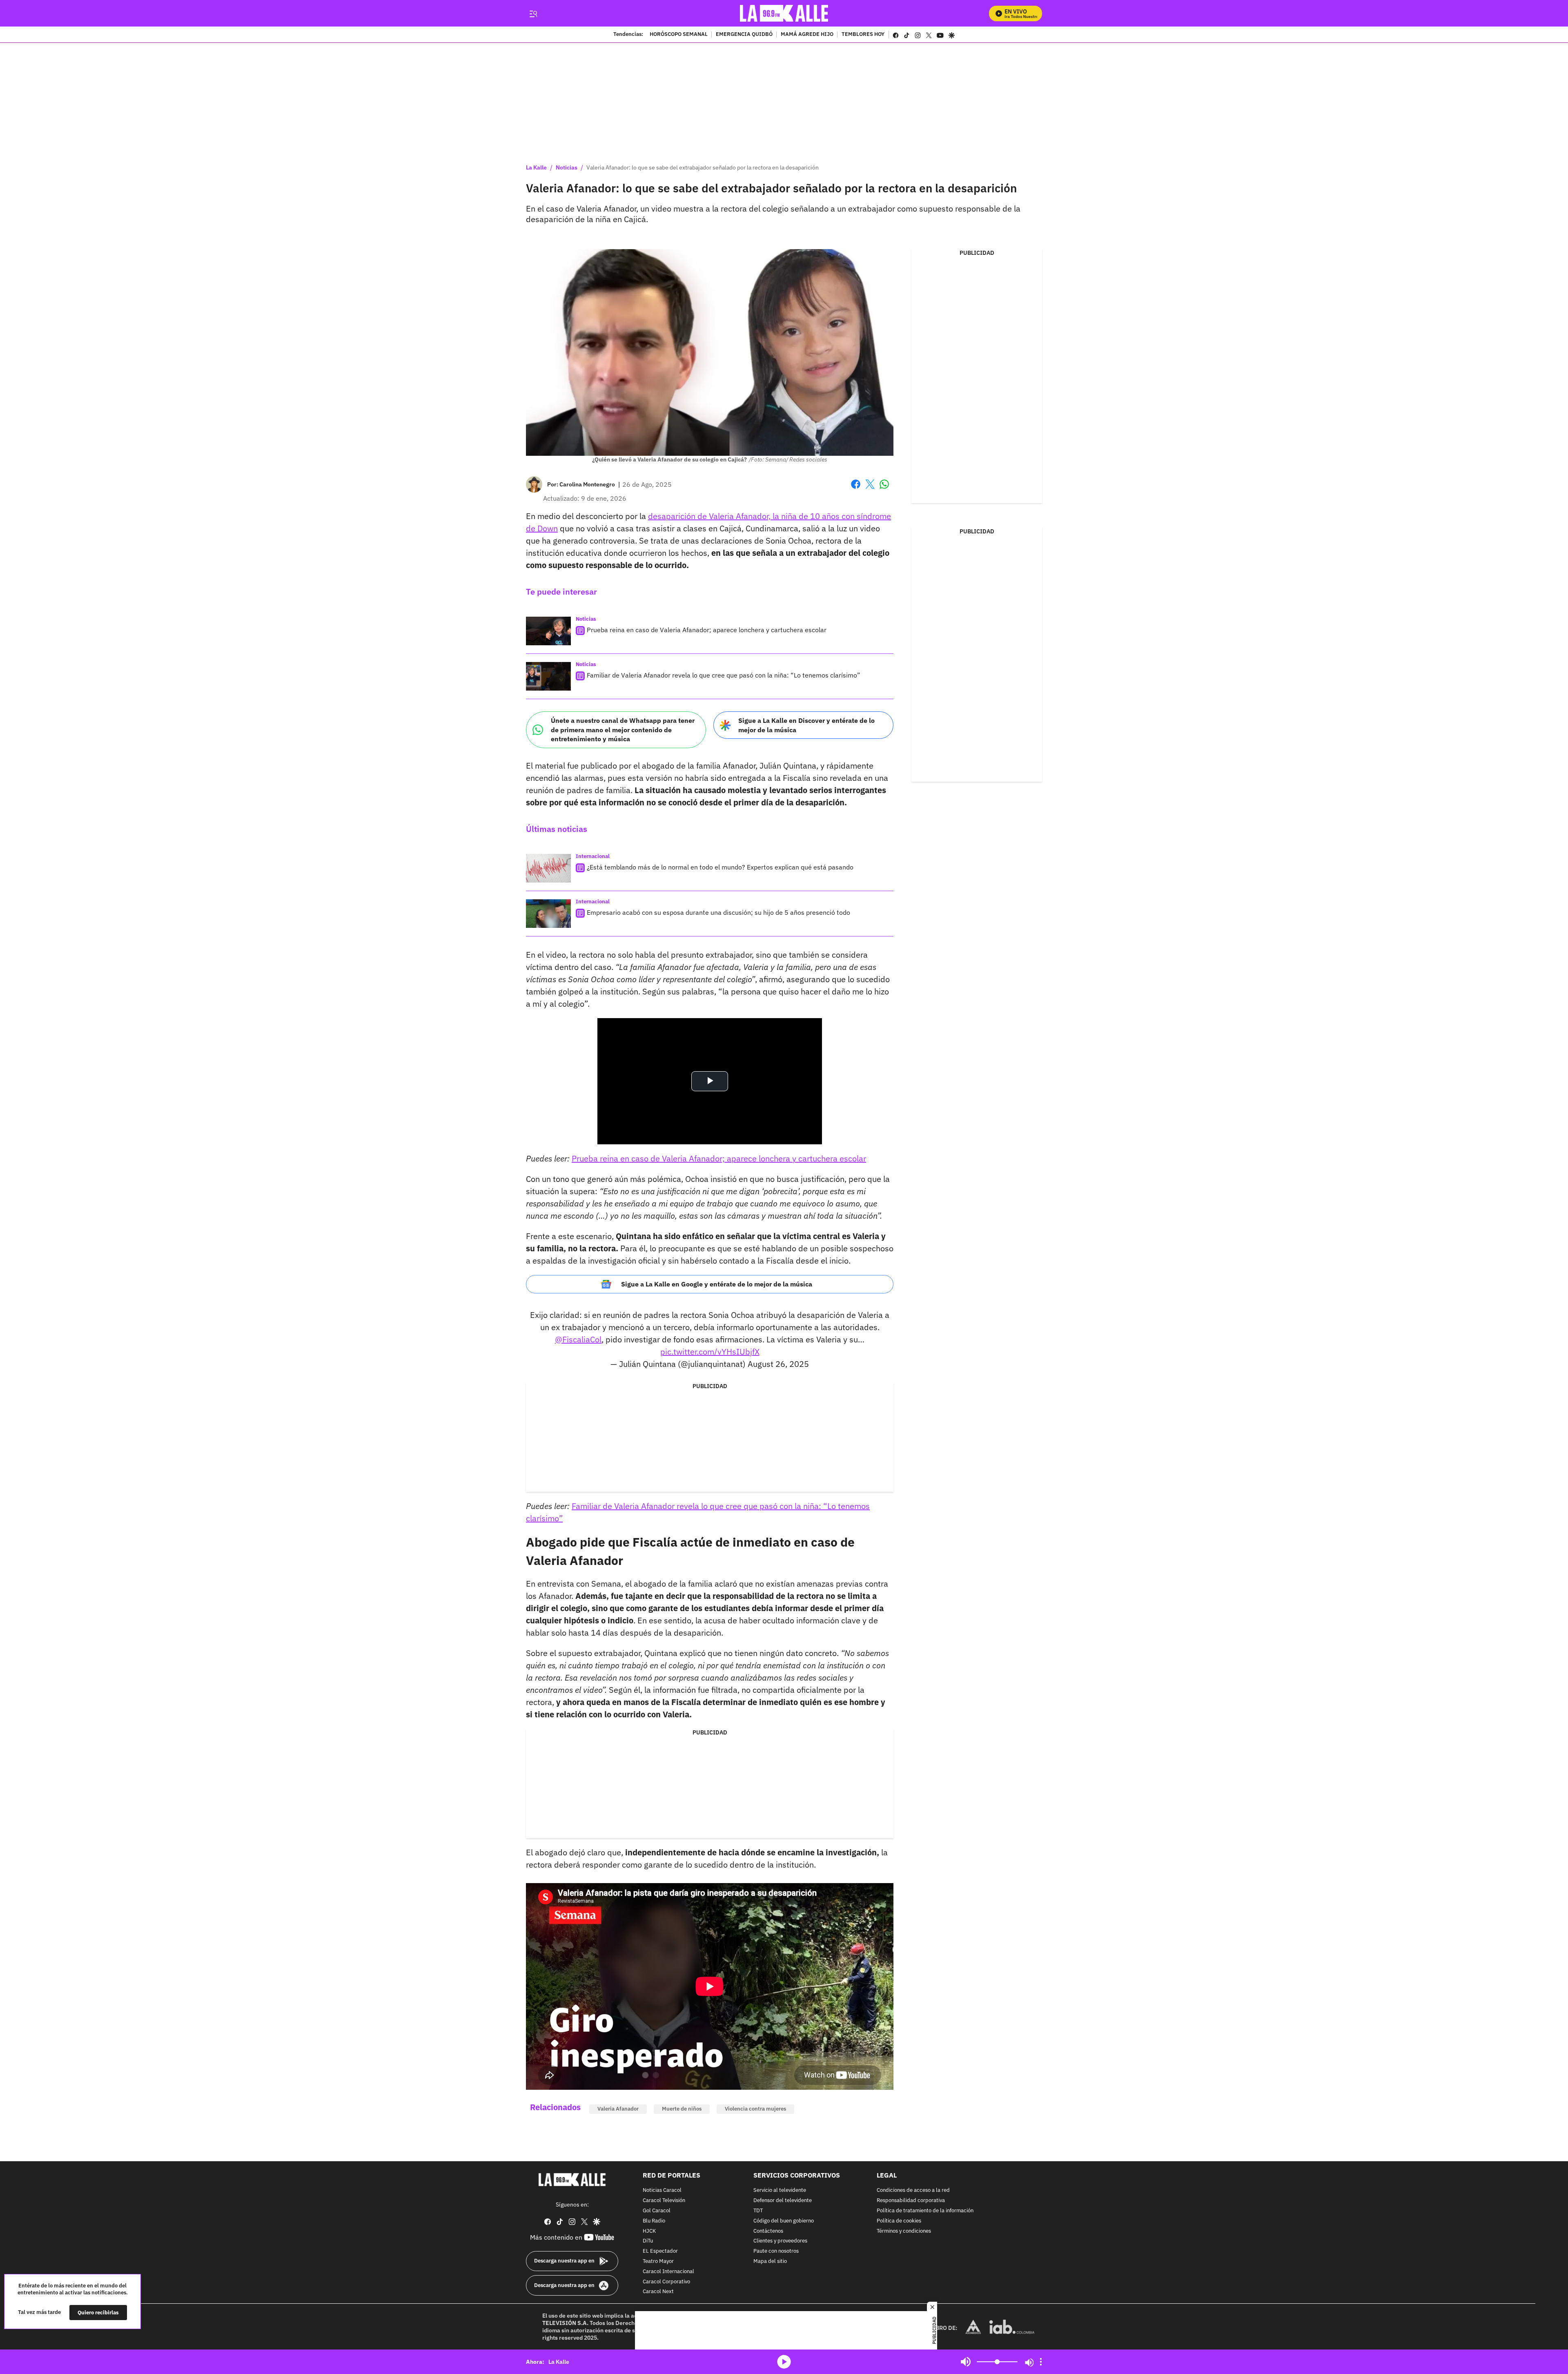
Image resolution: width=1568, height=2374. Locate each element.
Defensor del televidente (783, 2201)
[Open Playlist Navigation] (1041, 2362)
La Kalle (536, 167)
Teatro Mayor (658, 2261)
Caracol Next (658, 2292)
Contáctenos (768, 2231)
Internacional (593, 856)
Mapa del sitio (770, 2261)
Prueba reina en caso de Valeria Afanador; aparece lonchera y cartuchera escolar (707, 630)
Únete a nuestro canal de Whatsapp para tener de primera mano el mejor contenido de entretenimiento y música (623, 730)
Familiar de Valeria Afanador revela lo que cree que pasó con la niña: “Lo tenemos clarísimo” (724, 675)
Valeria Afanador (618, 2109)
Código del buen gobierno (784, 2221)
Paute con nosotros (776, 2251)
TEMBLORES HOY (863, 35)
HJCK (649, 2231)
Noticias (567, 167)
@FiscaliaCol (578, 1339)
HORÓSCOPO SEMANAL (679, 35)
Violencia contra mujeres (755, 2109)
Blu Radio (654, 2221)
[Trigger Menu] (533, 13)
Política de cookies (899, 2221)
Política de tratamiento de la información (925, 2211)
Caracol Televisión (664, 2201)
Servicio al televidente (780, 2190)
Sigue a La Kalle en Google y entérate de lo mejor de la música (717, 1284)
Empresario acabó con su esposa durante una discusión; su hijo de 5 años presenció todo (718, 912)
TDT (758, 2211)
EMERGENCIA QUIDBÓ (744, 35)
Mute (966, 2362)
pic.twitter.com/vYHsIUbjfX (710, 1352)
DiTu (648, 2241)
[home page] (784, 13)
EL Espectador (660, 2251)
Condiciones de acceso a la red (913, 2190)
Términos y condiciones (904, 2231)
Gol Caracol (657, 2211)
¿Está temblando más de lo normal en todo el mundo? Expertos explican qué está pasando (720, 867)
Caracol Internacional (668, 2271)
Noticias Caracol (662, 2190)
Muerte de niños (682, 2109)
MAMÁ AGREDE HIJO (807, 35)
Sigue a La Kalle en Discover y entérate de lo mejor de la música (806, 725)
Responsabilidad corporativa (911, 2201)
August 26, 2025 (778, 1364)
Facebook (856, 489)
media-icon (784, 2362)
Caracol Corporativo (666, 2281)
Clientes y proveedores (780, 2241)
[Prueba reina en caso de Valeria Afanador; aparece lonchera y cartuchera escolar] (548, 631)
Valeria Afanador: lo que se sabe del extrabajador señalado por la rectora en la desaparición (703, 167)
